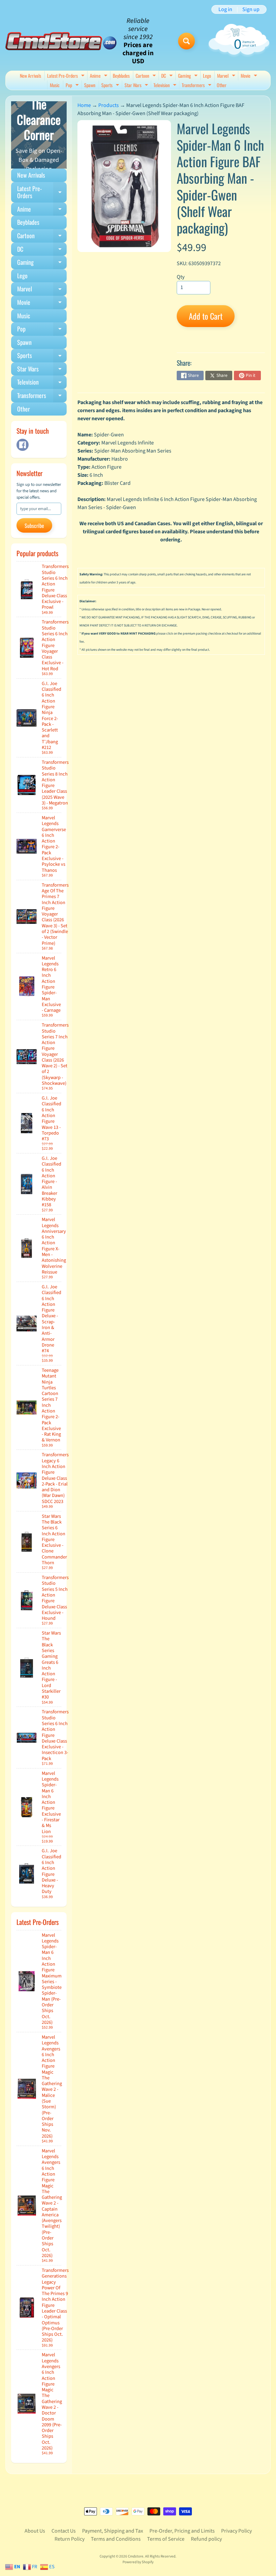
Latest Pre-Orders (67, 76)
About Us (35, 2531)
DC (168, 76)
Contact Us (64, 2531)
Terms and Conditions (116, 2539)
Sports (111, 86)
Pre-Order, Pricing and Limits (182, 2531)
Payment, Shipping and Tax (113, 2531)
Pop (73, 86)
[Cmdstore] (61, 41)
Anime (99, 76)
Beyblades (121, 76)
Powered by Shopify (138, 2562)
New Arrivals (30, 76)
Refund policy (206, 2539)
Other (222, 85)
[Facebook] (23, 445)
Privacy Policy (236, 2531)
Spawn (90, 85)
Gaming (189, 76)
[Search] (186, 41)
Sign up (251, 9)
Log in (225, 9)
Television (166, 86)
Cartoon (147, 76)
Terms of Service (166, 2539)
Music (55, 85)
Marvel (227, 76)
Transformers (197, 86)
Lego (207, 76)
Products (109, 105)
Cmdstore (136, 2556)
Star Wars (137, 86)
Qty (181, 277)
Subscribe (34, 526)
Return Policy (70, 2539)
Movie (250, 76)
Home (84, 105)
